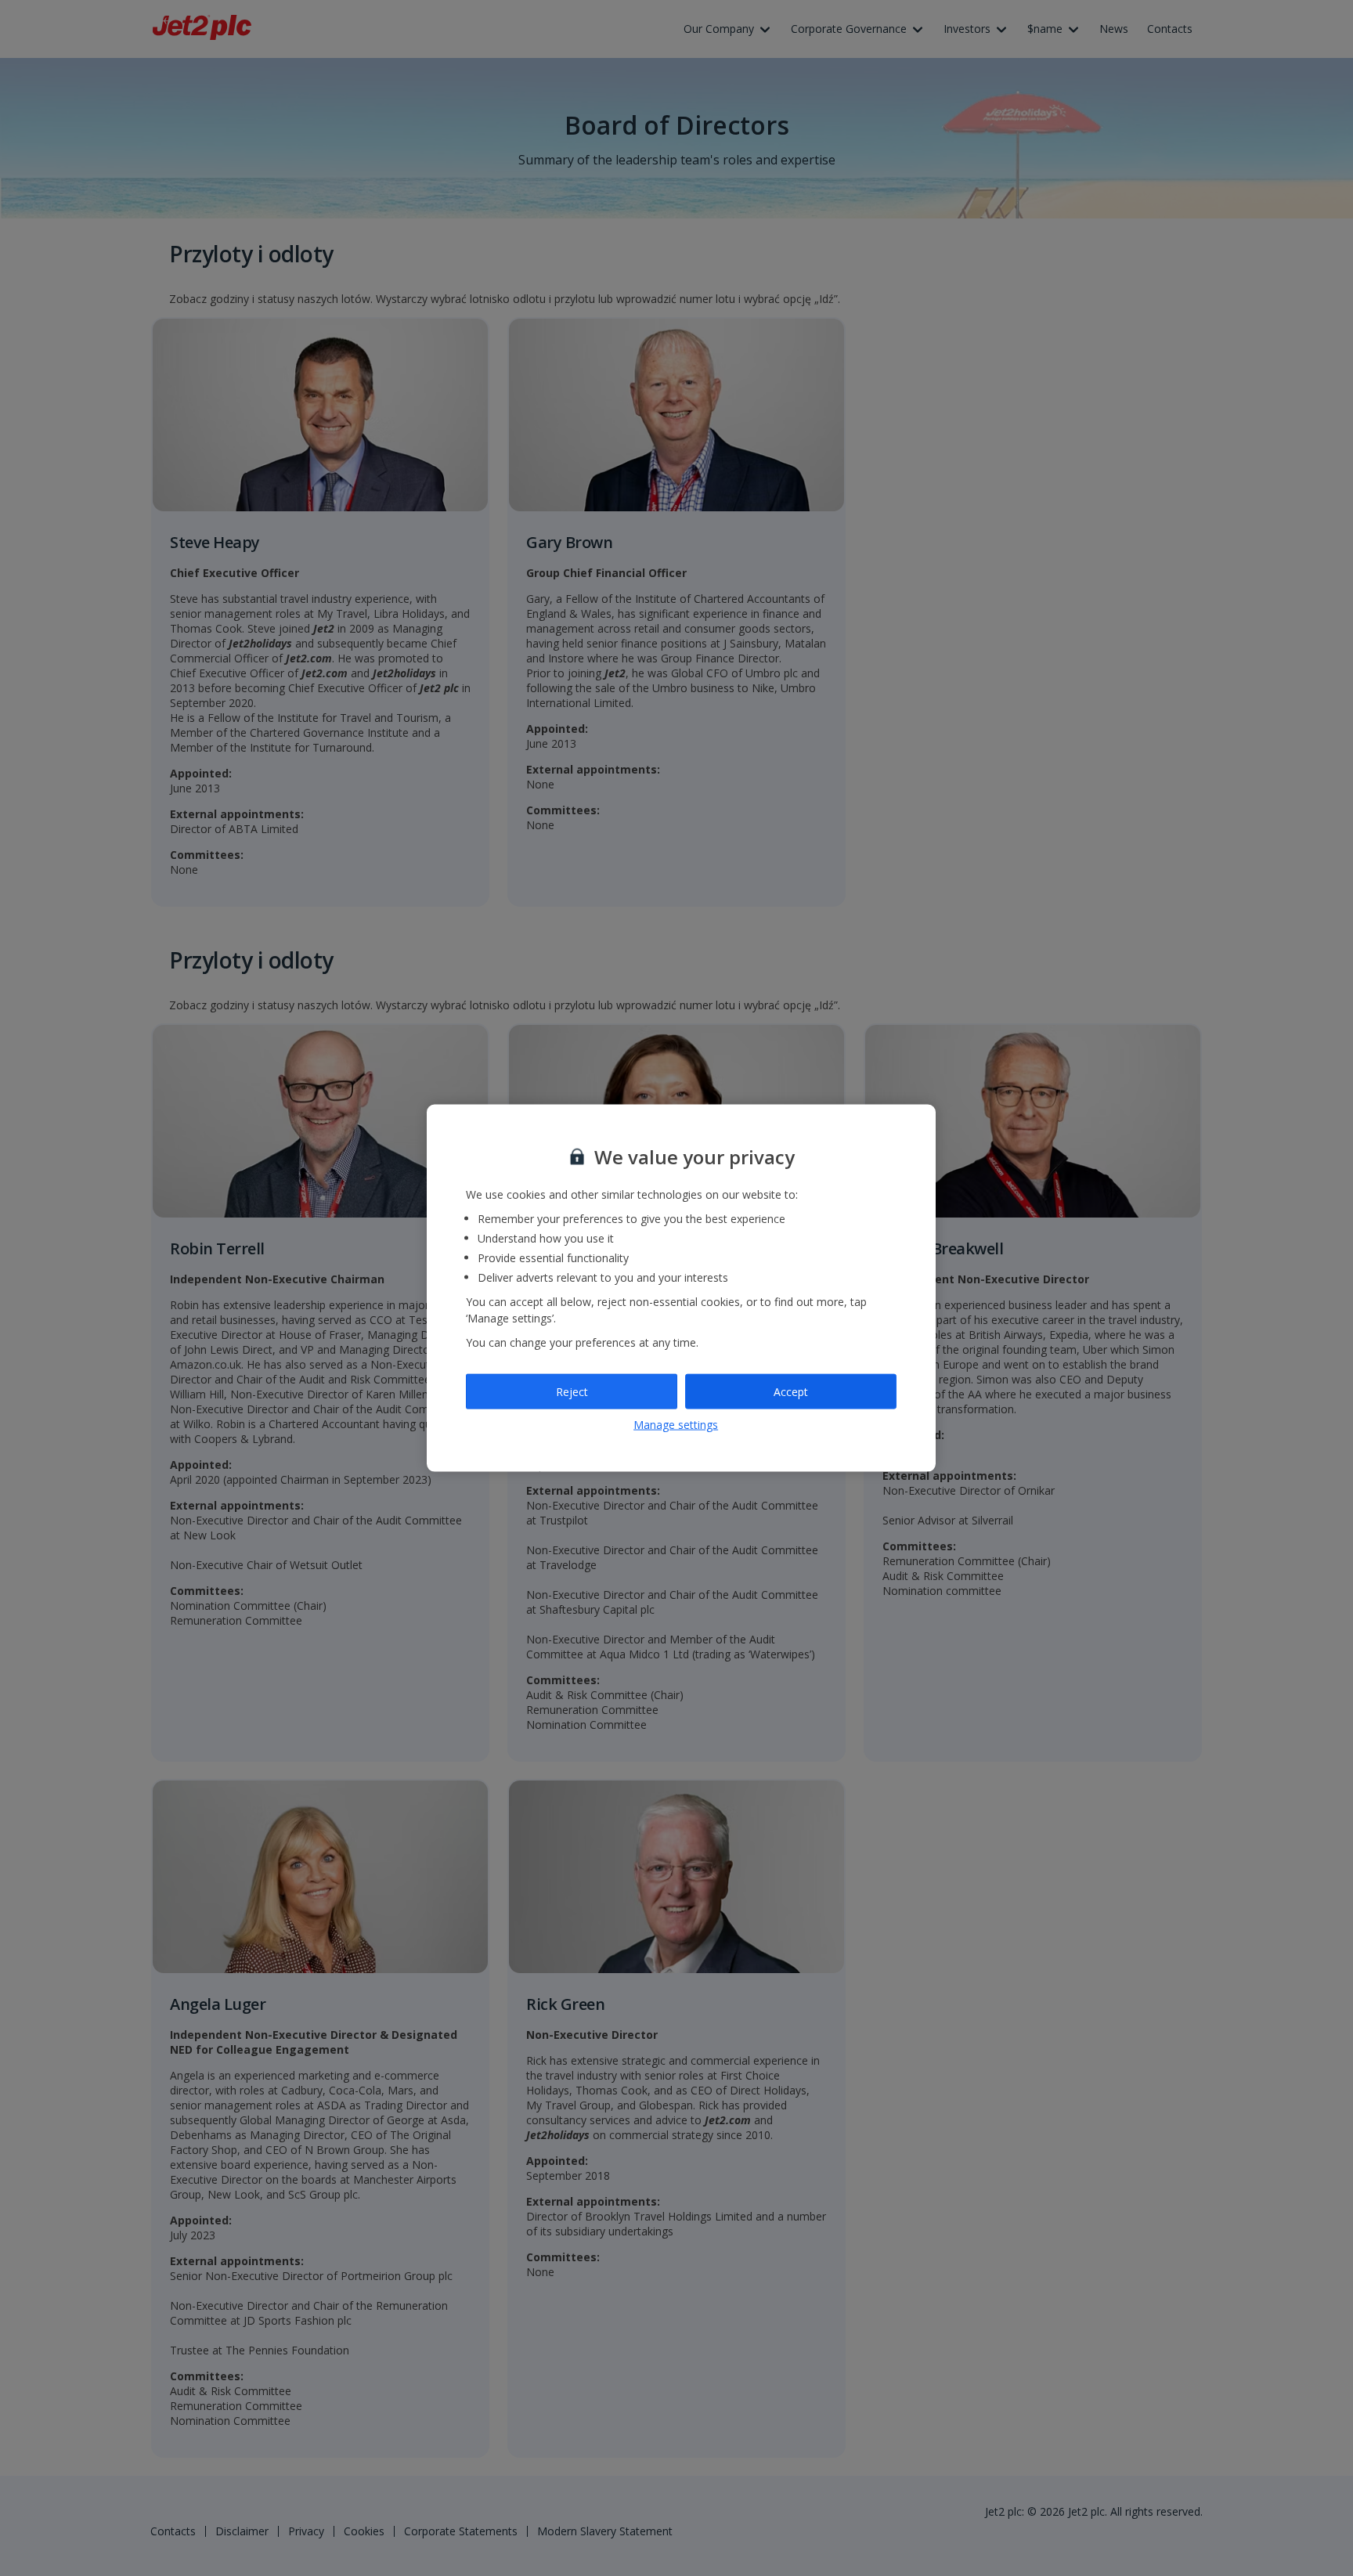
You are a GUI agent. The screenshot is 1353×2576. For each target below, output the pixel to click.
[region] (681, 1288)
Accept (791, 1391)
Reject (572, 1391)
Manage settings (676, 1425)
